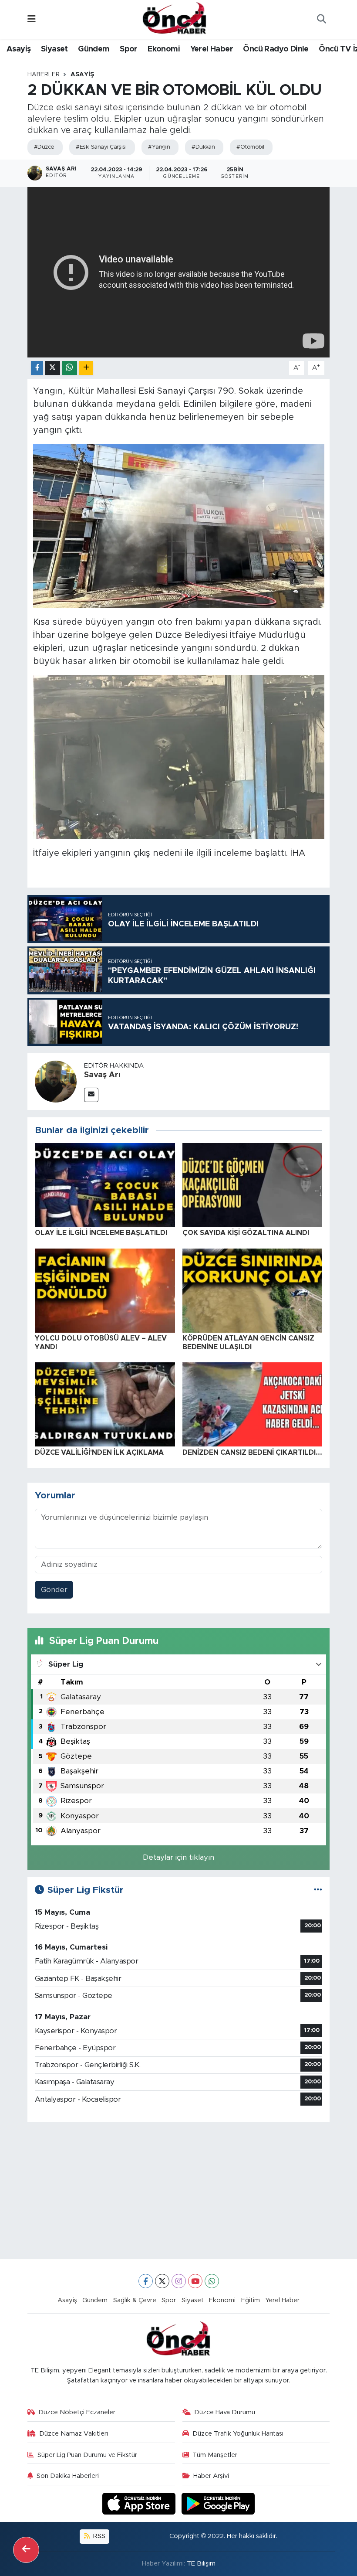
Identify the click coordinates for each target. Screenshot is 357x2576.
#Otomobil (250, 147)
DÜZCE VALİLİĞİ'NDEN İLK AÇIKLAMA (99, 1453)
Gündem (94, 49)
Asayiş (19, 49)
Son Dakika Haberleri (68, 2476)
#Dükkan (203, 147)
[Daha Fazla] (86, 368)
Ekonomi (164, 49)
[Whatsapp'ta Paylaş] (69, 368)
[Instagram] (179, 2281)
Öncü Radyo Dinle (276, 49)
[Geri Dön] (26, 2550)
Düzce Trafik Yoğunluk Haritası (238, 2434)
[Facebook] (146, 2281)
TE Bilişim (201, 2564)
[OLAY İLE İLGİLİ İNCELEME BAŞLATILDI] (105, 1185)
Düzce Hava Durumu (225, 2412)
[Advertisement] (179, 2191)
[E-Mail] (91, 1095)
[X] (162, 2281)
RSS (98, 2536)
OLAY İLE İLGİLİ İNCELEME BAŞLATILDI (101, 1233)
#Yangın (159, 147)
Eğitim (251, 2300)
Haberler (44, 75)
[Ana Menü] (32, 19)
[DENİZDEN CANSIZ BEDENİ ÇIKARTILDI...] (253, 1404)
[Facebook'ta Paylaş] (37, 368)
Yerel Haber (212, 49)
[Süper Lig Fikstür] (318, 1890)
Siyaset (54, 49)
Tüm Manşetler (215, 2455)
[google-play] (218, 2503)
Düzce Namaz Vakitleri (74, 2434)
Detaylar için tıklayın (178, 1857)
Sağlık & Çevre (135, 2300)
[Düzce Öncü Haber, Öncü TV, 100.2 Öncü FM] (175, 19)
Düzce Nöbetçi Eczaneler (77, 2412)
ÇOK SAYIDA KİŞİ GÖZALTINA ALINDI (246, 1233)
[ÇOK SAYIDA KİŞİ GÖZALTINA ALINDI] (253, 1185)
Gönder (54, 1590)
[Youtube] (195, 2281)
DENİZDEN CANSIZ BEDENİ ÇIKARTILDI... (252, 1453)
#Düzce (44, 147)
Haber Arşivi (211, 2476)
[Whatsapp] (212, 2281)
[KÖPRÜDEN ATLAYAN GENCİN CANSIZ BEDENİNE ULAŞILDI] (253, 1290)
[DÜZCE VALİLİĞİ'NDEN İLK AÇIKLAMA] (105, 1404)
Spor (129, 49)
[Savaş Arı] (56, 1081)
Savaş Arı (102, 1075)
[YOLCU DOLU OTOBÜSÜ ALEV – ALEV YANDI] (105, 1290)
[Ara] (321, 20)
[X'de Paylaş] (53, 368)
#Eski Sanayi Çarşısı (101, 147)
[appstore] (140, 2503)
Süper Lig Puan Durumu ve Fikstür (87, 2455)
